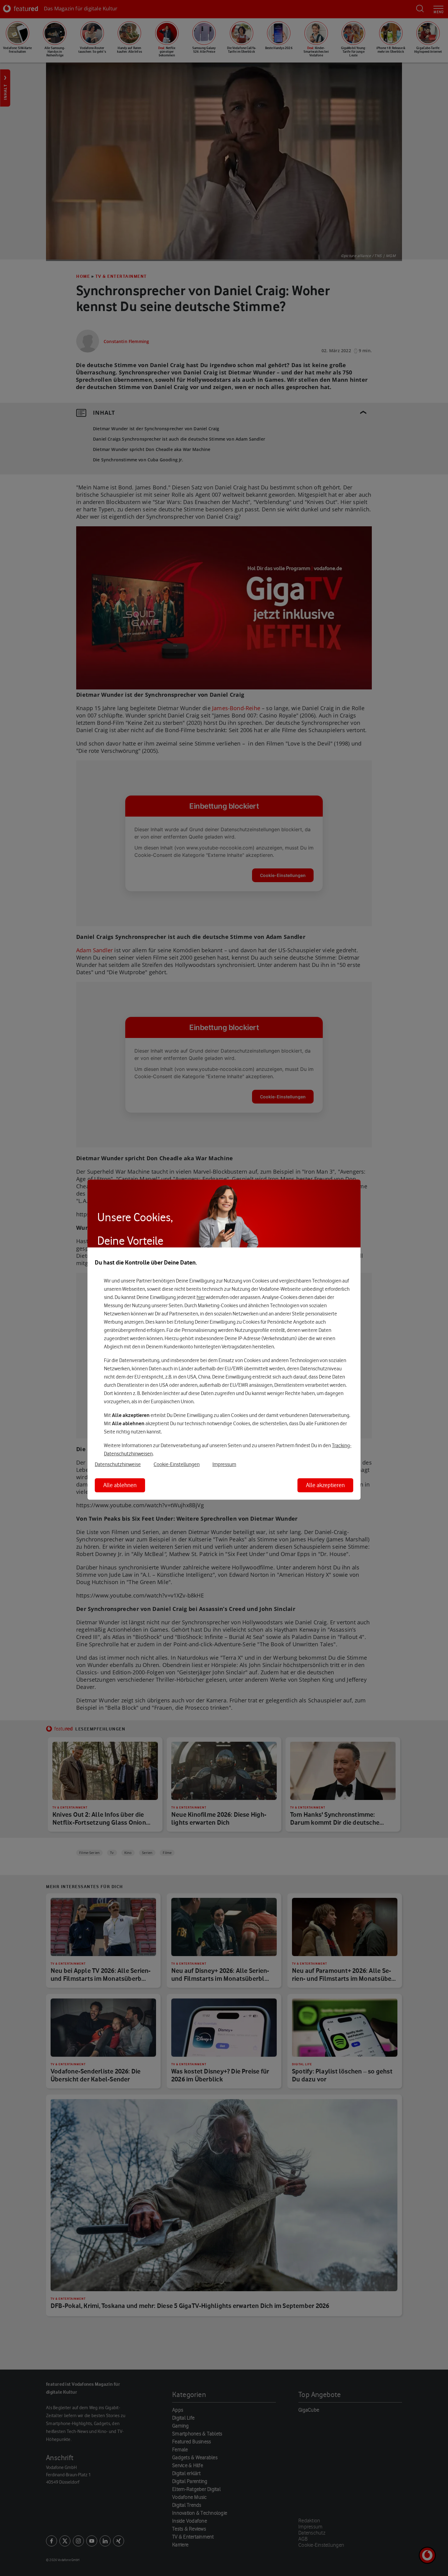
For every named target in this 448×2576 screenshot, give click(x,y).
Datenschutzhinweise (118, 1464)
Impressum (224, 1464)
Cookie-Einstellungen (177, 1464)
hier (201, 1297)
